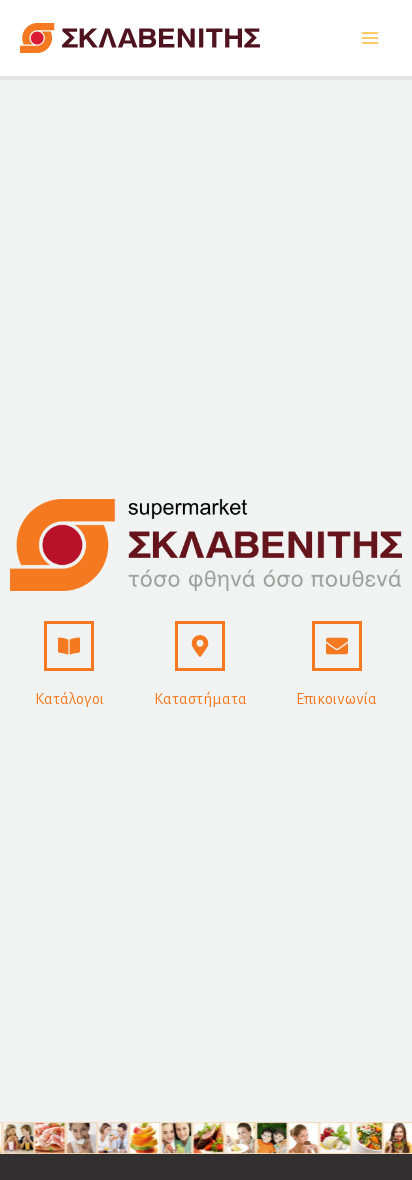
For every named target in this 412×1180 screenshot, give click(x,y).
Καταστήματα (200, 699)
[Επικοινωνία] (337, 646)
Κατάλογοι (69, 699)
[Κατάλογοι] (69, 646)
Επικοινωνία (336, 699)
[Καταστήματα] (200, 646)
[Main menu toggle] (369, 38)
